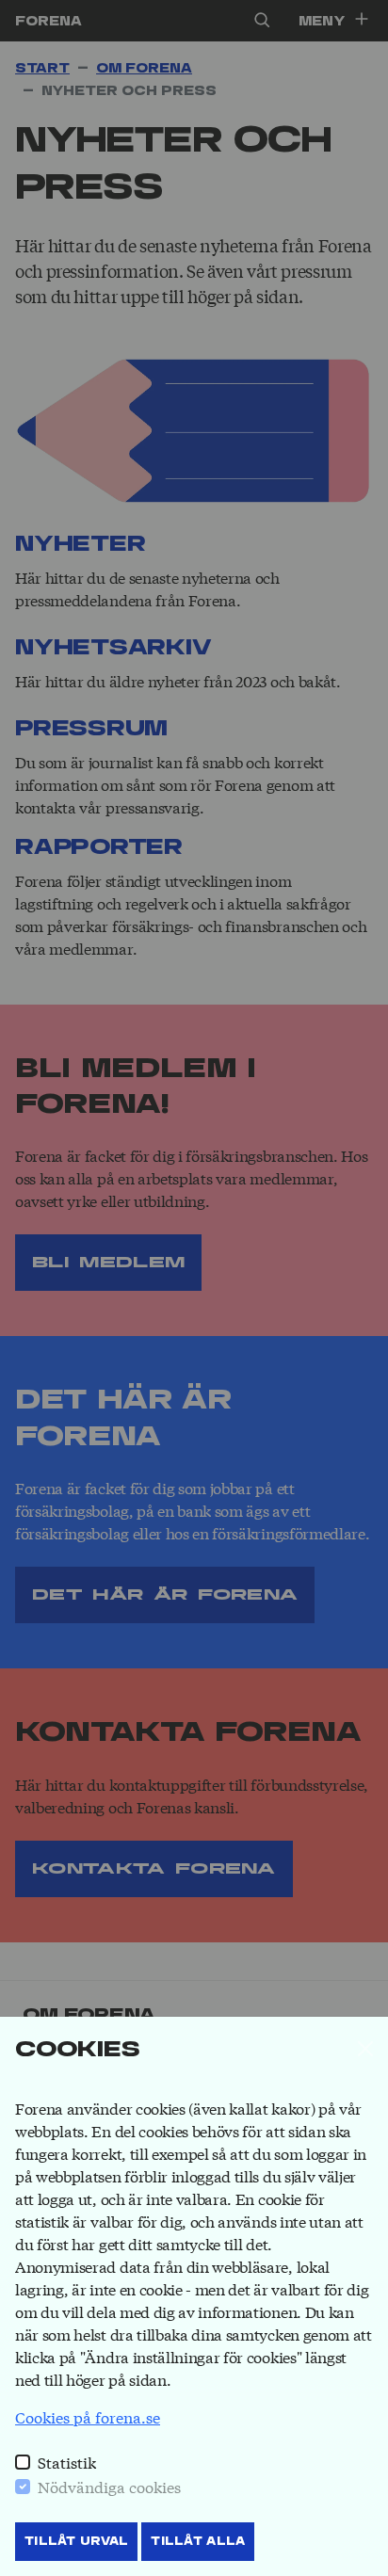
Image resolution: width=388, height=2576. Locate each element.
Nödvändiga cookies (109, 2486)
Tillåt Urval (76, 2541)
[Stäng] (365, 2049)
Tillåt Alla (198, 2541)
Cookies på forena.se (88, 2416)
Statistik (67, 2462)
